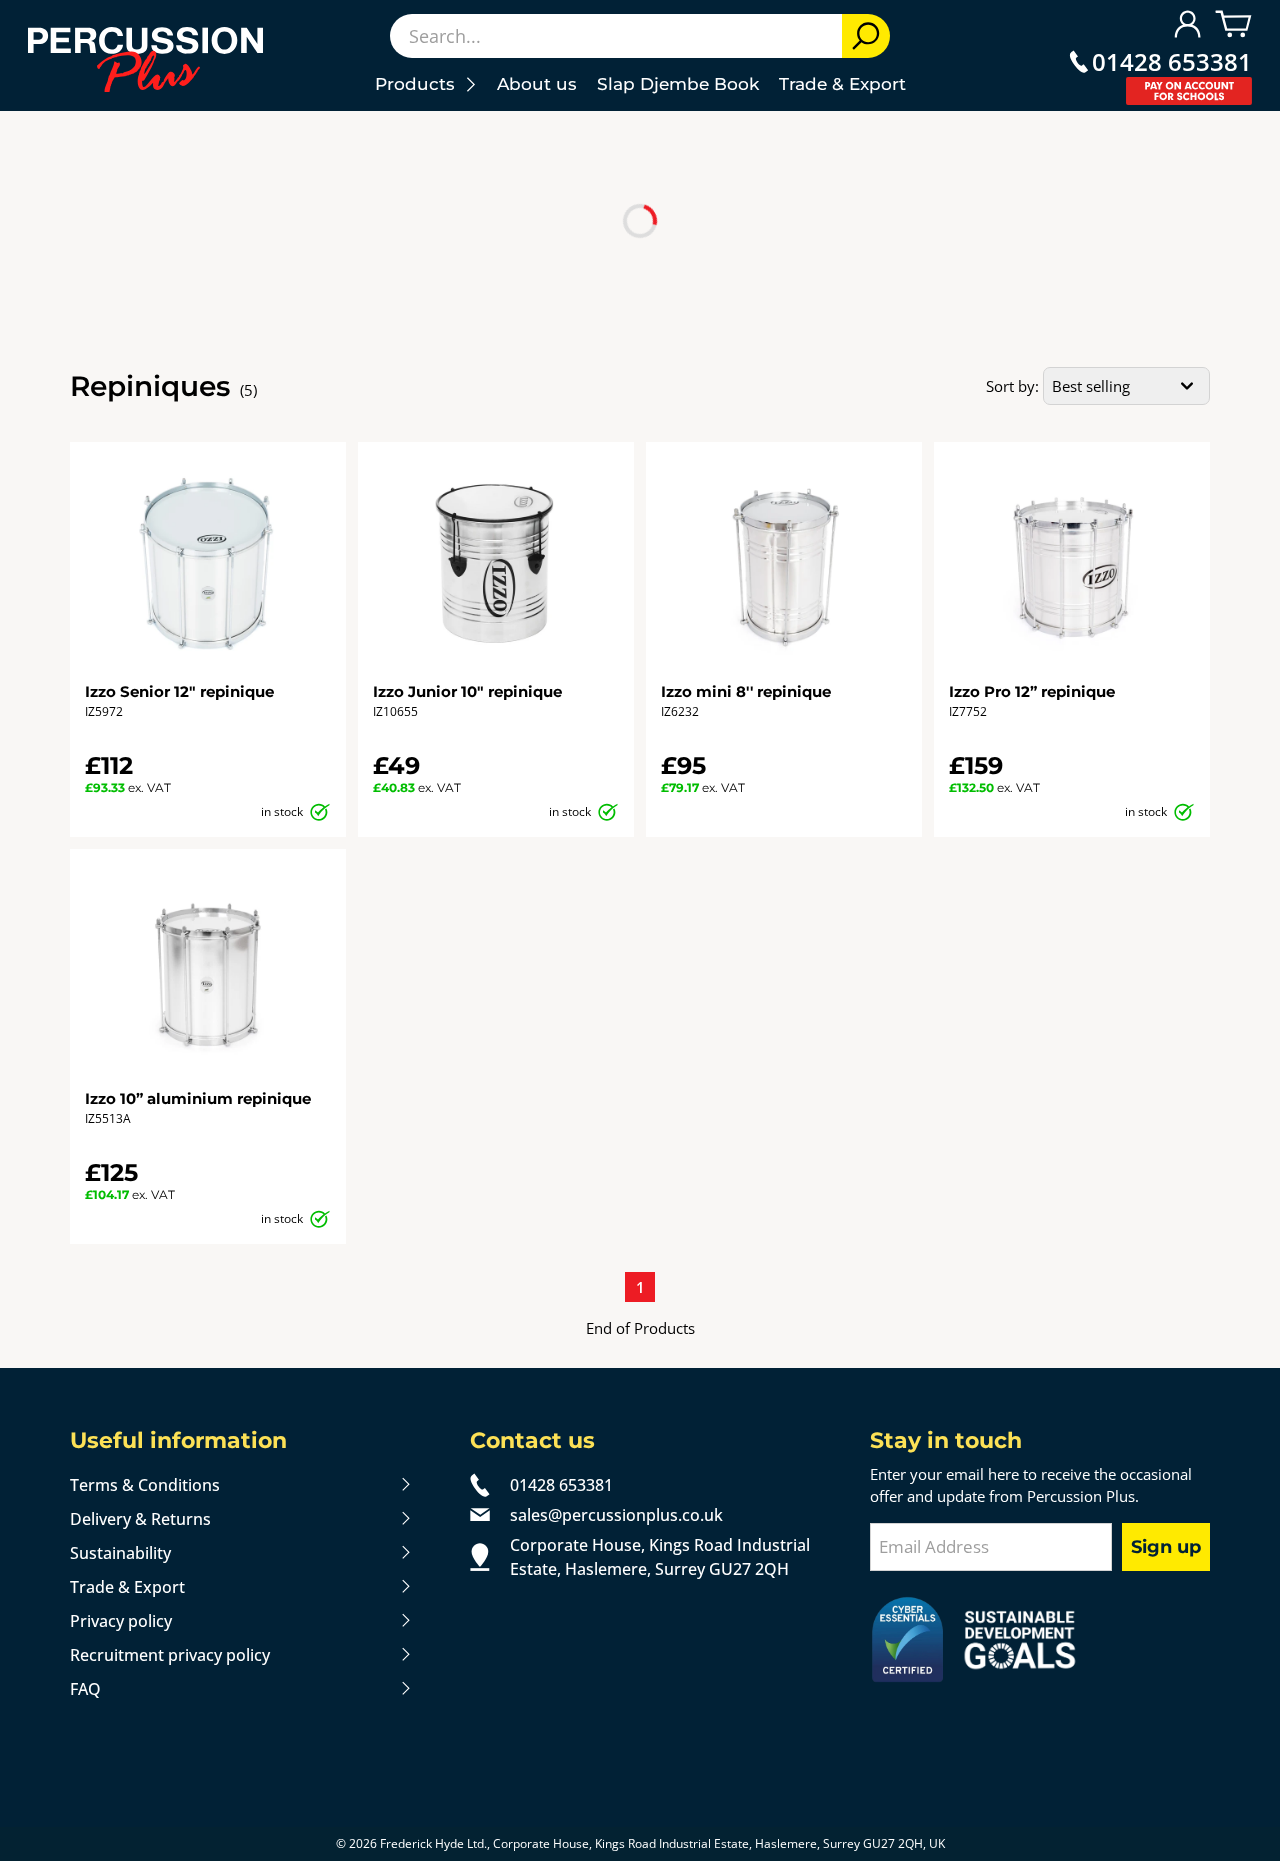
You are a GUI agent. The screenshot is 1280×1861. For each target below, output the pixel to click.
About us (537, 84)
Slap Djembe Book (678, 84)
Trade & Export (842, 84)
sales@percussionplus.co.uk (616, 1515)
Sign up (1166, 1547)
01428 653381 (1172, 61)
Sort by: (1012, 386)
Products (420, 84)
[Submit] (866, 36)
